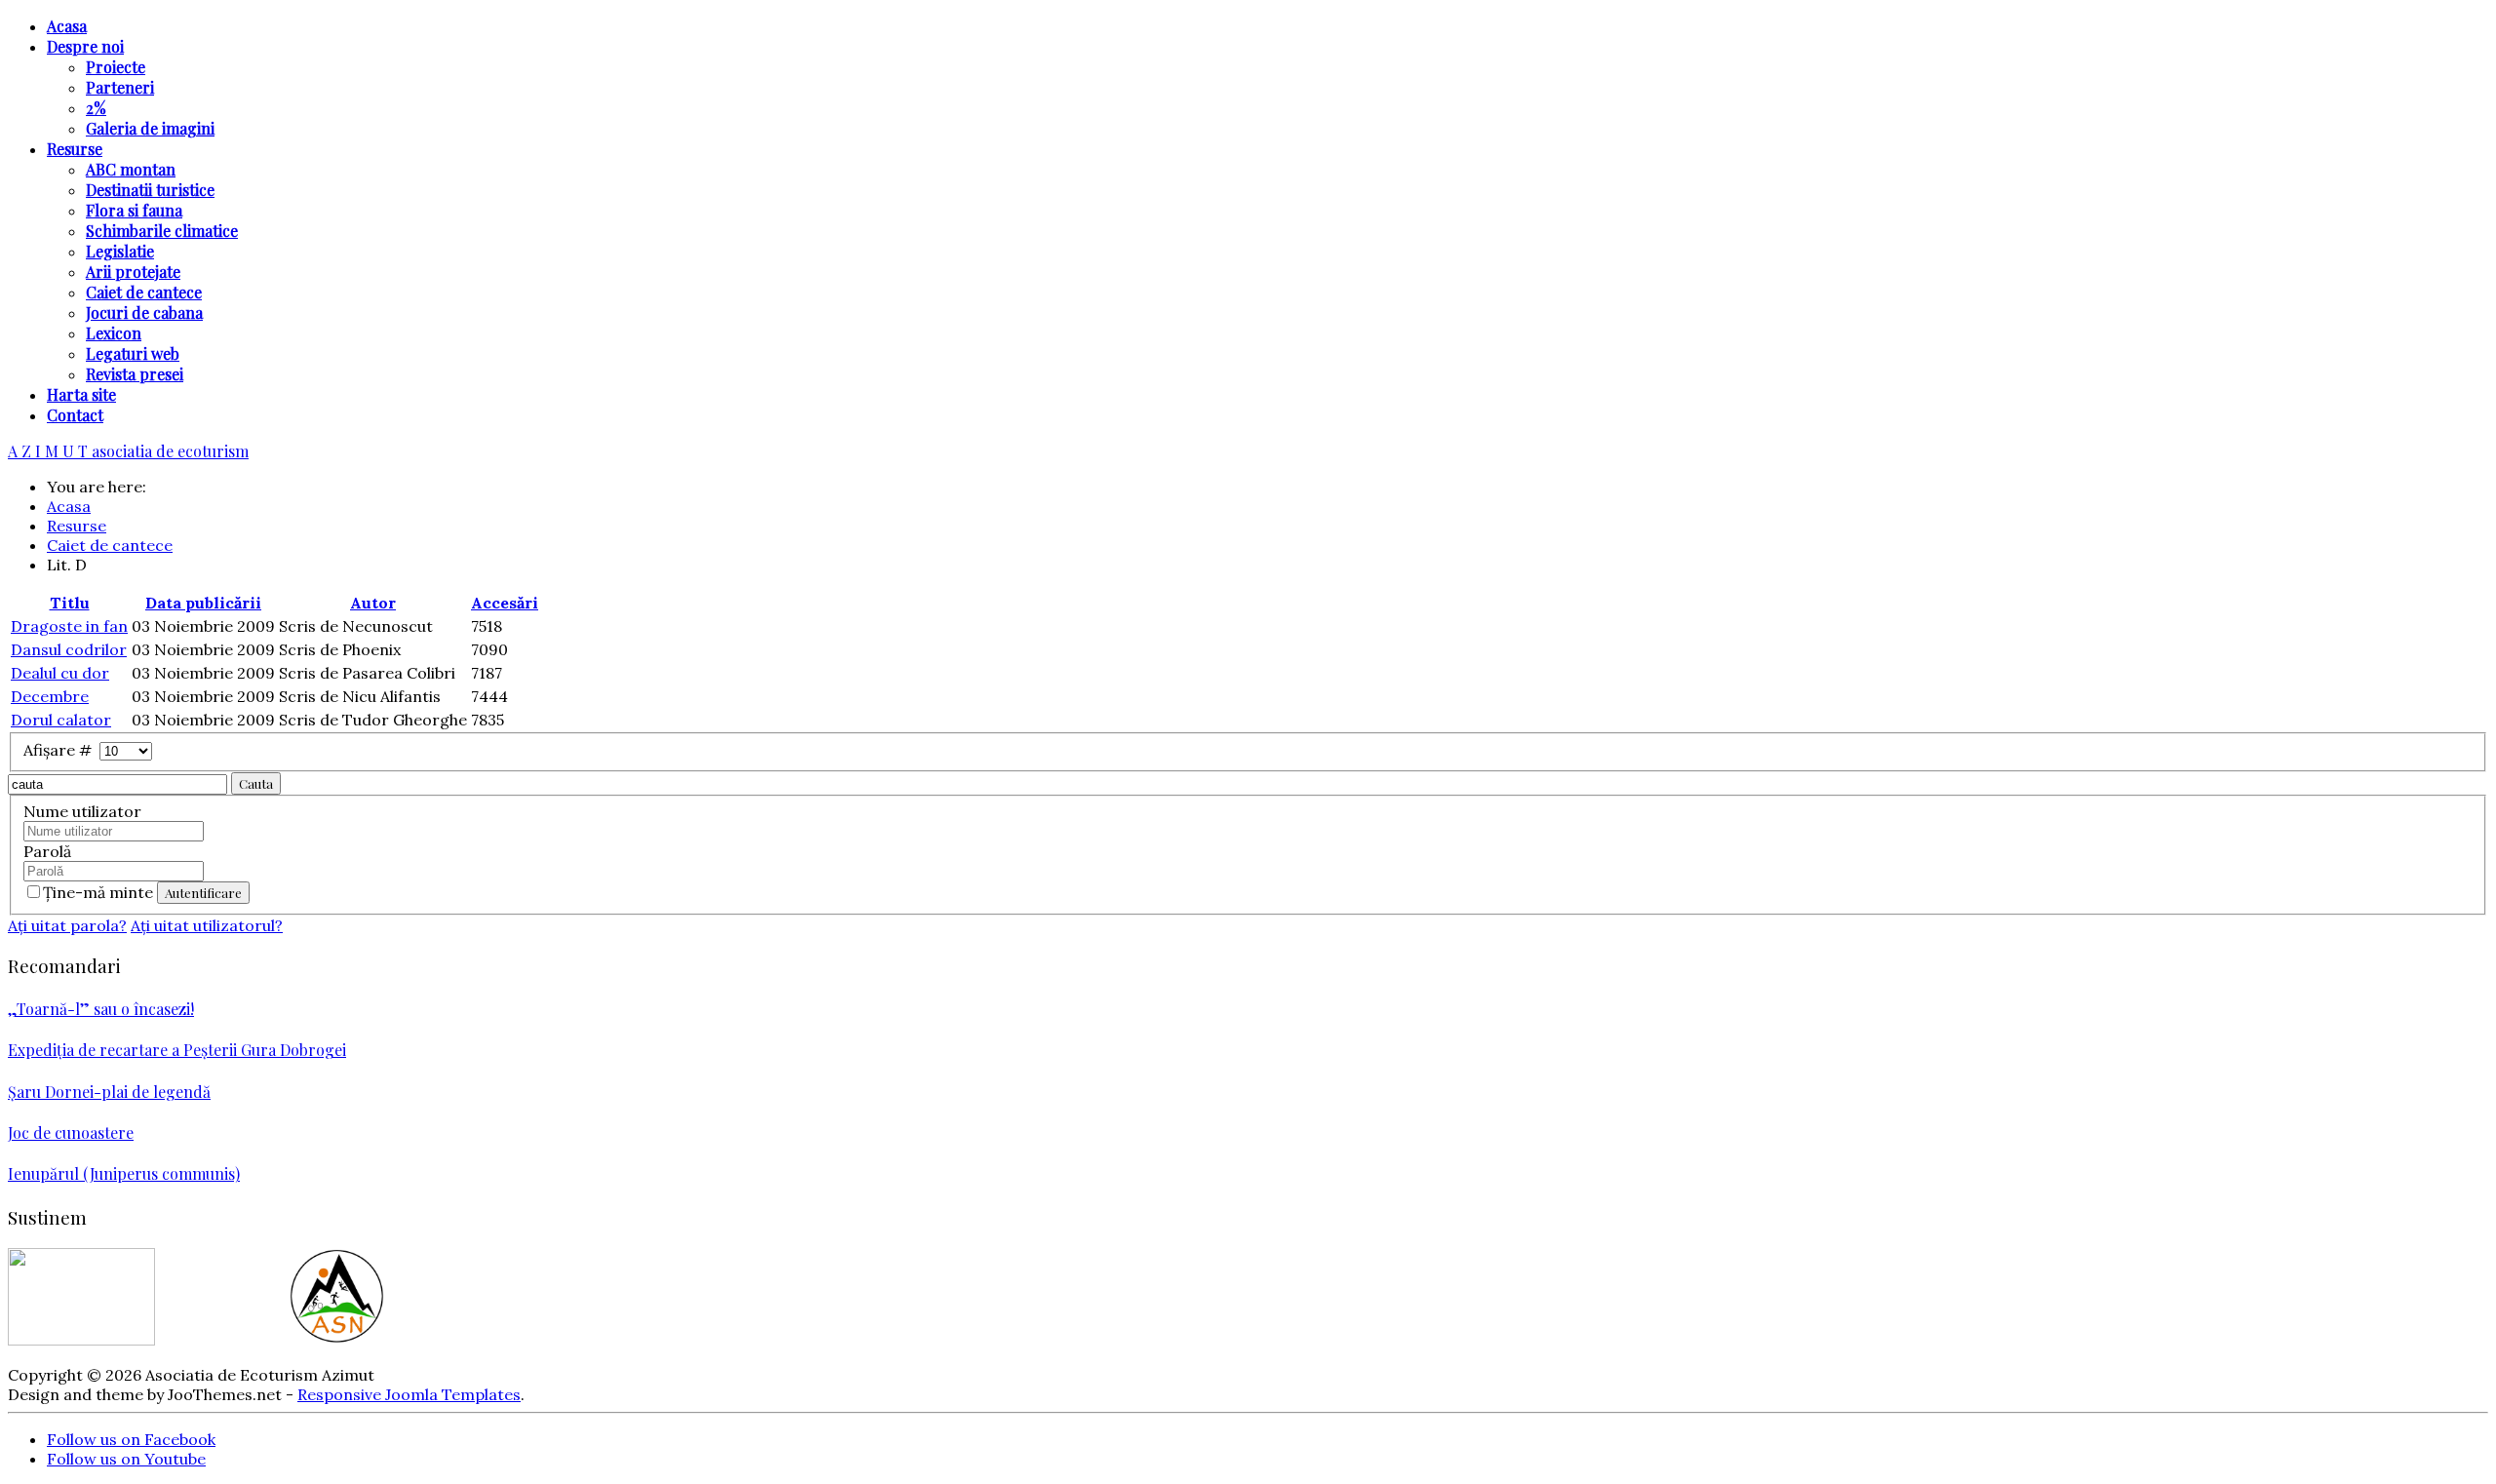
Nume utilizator (82, 811)
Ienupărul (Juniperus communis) (124, 1173)
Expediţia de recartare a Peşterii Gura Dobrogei (177, 1050)
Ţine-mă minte (100, 892)
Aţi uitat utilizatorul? (207, 925)
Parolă (47, 851)
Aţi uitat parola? (67, 925)
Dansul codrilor (69, 649)
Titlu (70, 603)
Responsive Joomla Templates (409, 1394)
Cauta (256, 783)
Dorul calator (61, 720)
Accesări (505, 603)
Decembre (50, 696)
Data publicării (203, 603)
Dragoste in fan (69, 626)
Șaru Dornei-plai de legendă (109, 1092)
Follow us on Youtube (126, 1459)
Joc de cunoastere (71, 1133)
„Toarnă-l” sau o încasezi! (101, 1009)
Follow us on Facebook (131, 1439)
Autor (373, 603)
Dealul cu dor (60, 673)
